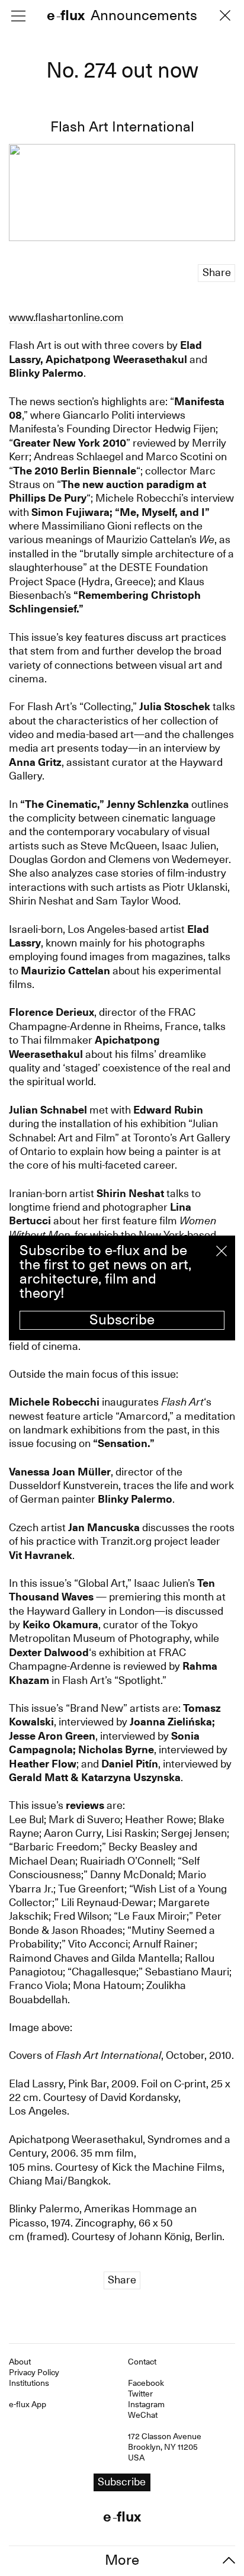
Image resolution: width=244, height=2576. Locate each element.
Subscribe (122, 1320)
